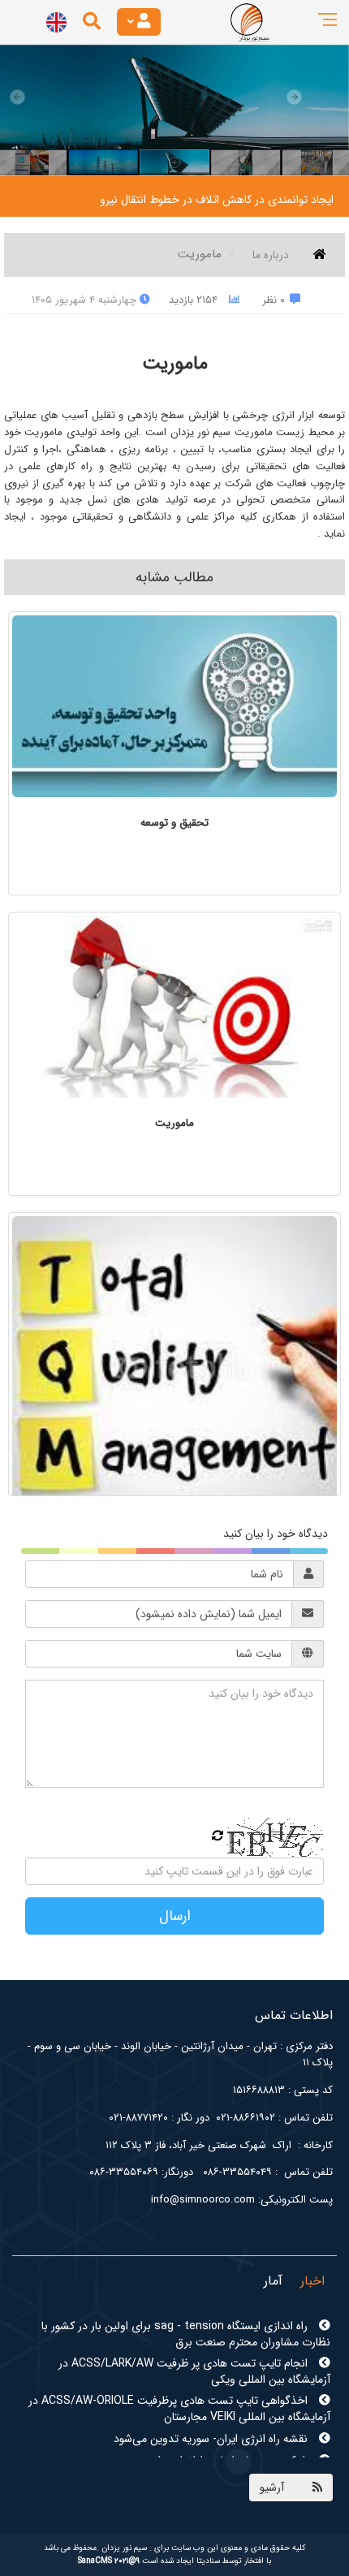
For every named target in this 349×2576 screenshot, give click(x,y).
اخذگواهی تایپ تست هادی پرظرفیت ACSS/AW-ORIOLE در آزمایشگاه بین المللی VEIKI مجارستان (179, 2375)
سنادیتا (208, 2561)
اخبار (312, 2281)
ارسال (175, 1916)
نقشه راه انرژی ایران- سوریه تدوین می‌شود (212, 2406)
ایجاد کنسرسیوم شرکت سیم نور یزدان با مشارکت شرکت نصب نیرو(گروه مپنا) (180, 2457)
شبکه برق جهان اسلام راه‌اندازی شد (230, 2427)
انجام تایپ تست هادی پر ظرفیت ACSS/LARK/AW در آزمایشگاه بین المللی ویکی (194, 2338)
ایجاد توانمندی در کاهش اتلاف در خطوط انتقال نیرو (217, 200)
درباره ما (271, 255)
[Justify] (139, 22)
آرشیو (272, 2488)
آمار (273, 2281)
